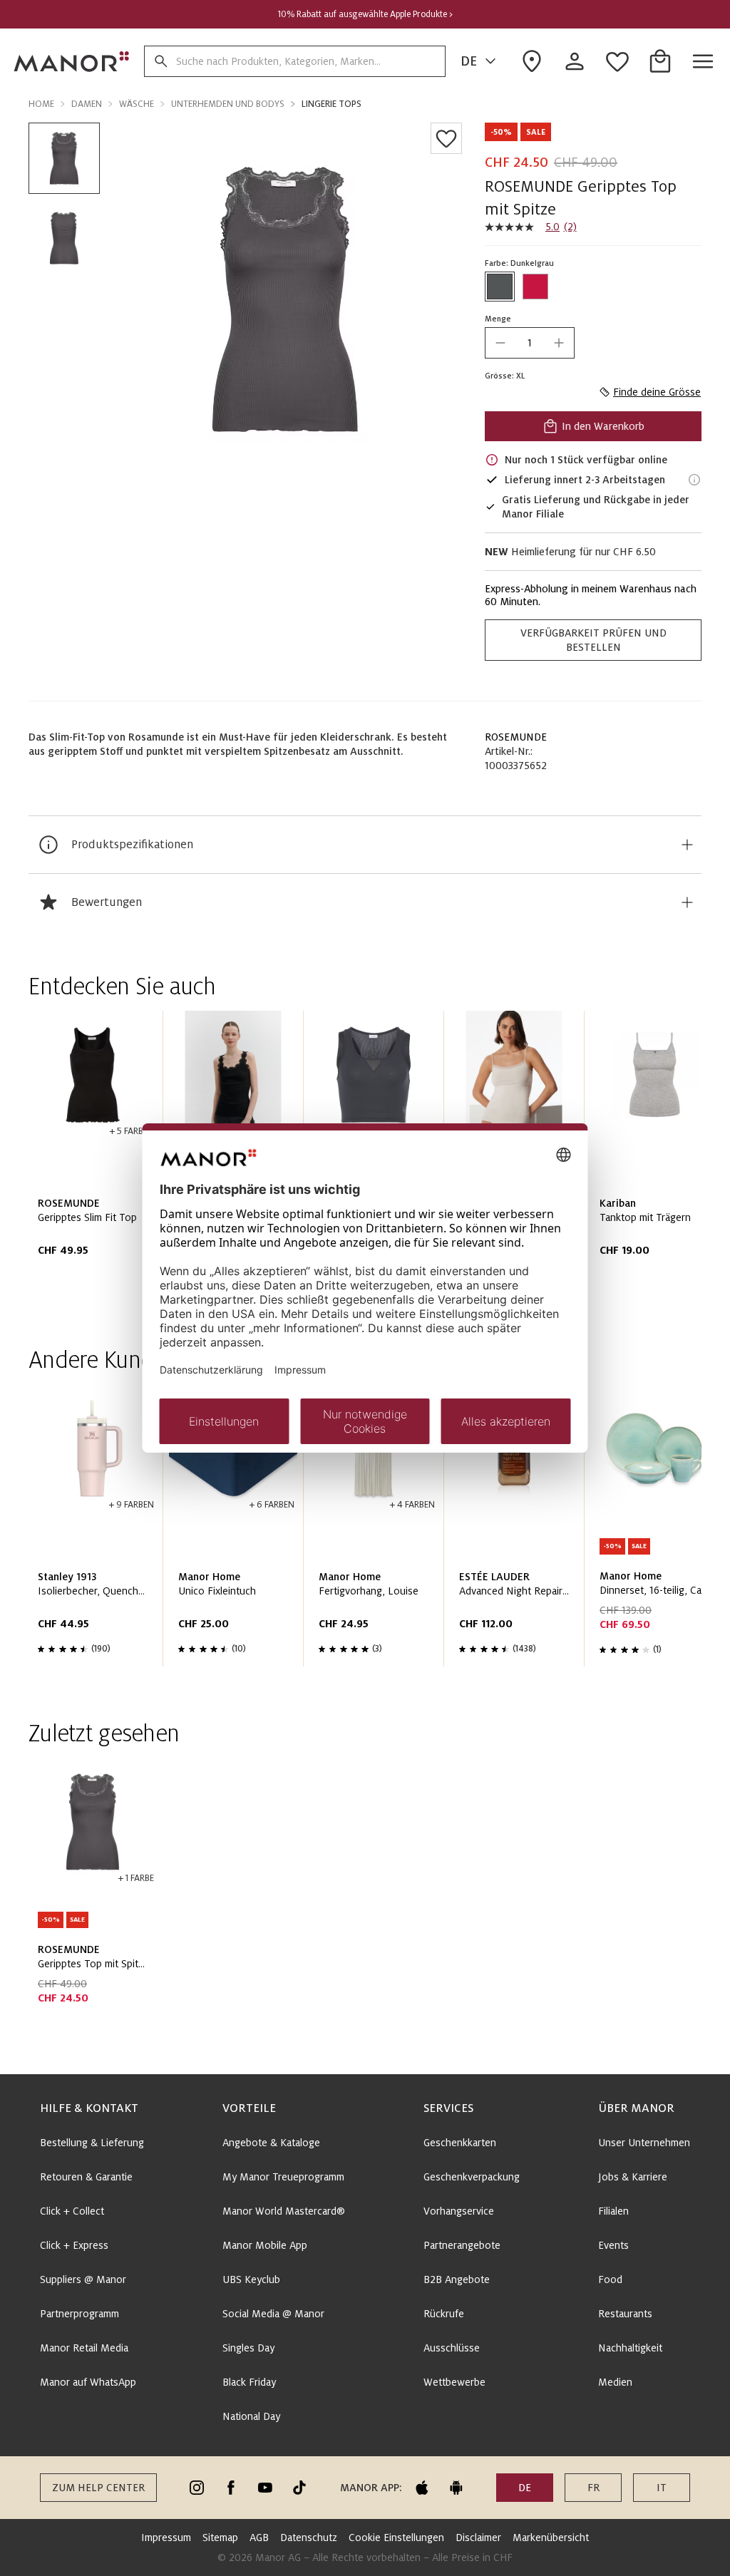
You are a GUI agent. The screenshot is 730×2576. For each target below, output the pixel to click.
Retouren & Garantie (86, 2177)
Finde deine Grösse (657, 392)
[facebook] (231, 2488)
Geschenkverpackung (472, 2177)
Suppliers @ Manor (83, 2279)
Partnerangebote (462, 2245)
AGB (259, 2538)
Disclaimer (478, 2538)
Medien (615, 2382)
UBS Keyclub (251, 2279)
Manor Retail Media (84, 2348)
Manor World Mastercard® (284, 2211)
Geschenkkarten (460, 2143)
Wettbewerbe (454, 2382)
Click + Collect (72, 2211)
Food (610, 2279)
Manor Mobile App (265, 2245)
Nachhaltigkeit (630, 2348)
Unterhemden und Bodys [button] (228, 104)
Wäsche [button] (137, 104)
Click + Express (74, 2245)
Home (41, 104)
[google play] (456, 2488)
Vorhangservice (459, 2211)
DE (469, 61)
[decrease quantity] (500, 343)
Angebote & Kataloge (271, 2143)
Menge (498, 319)
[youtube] (265, 2488)
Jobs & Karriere (633, 2177)
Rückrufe (444, 2314)
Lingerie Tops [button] (331, 104)
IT (662, 2488)
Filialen (613, 2211)
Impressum (166, 2538)
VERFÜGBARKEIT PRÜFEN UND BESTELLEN (593, 640)
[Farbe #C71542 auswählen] (535, 287)
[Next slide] (650, 1158)
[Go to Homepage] (72, 61)
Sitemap (220, 2538)
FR (593, 2488)
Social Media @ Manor (273, 2314)
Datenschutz (309, 2538)
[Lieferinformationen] (694, 480)
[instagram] (197, 2488)
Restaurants (625, 2314)
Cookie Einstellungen (396, 2538)
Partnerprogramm (79, 2314)
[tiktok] (299, 2488)
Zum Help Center (98, 2488)
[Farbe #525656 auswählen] (500, 287)
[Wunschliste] (446, 138)
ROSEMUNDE (516, 737)
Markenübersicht (551, 2538)
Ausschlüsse (452, 2348)
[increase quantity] (559, 343)
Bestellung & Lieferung (92, 2143)
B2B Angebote (457, 2279)
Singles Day (248, 2348)
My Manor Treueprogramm (283, 2177)
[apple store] (422, 2488)
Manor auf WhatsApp (88, 2382)
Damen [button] (87, 104)
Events (613, 2245)
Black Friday (249, 2382)
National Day (251, 2416)
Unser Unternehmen (644, 2143)
